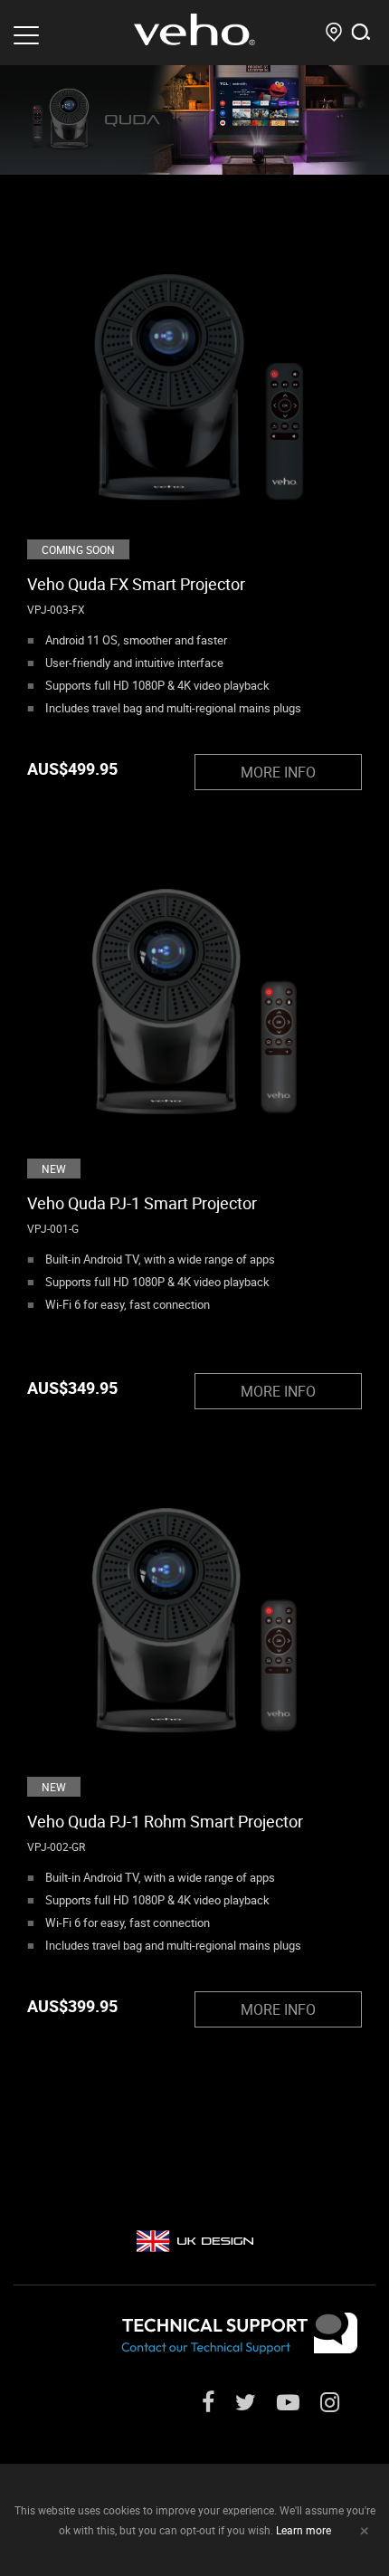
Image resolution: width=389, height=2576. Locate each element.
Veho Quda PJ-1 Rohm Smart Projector (165, 1821)
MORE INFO (278, 772)
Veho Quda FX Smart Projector (136, 584)
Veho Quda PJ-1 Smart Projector (142, 1203)
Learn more (304, 2530)
